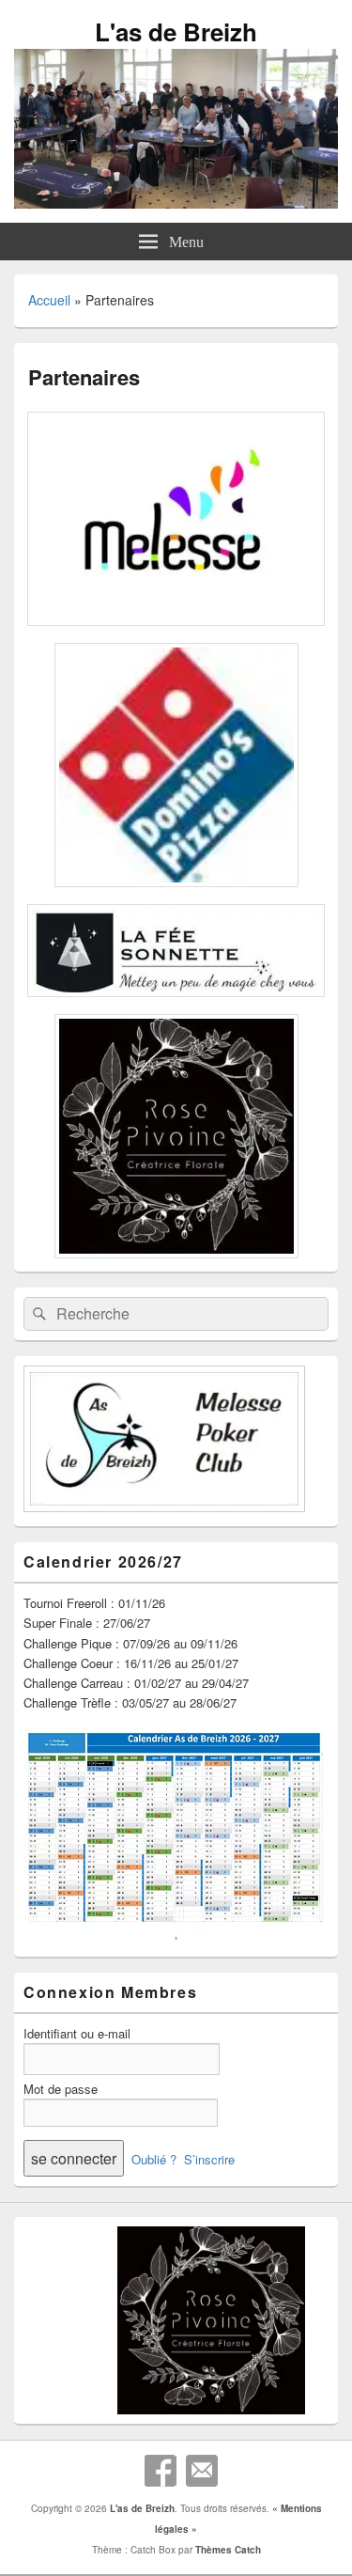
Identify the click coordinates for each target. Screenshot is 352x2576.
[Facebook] (161, 2471)
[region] (176, 2320)
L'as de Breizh (176, 31)
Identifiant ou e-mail (77, 2033)
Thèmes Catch (228, 2550)
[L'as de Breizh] (176, 203)
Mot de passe (61, 2089)
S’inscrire (209, 2159)
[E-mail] (202, 2471)
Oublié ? (154, 2159)
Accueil (49, 300)
